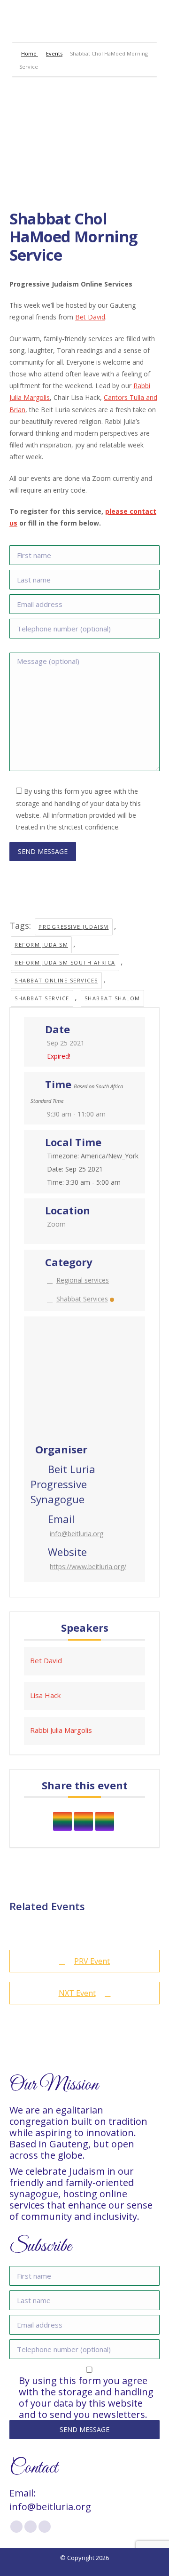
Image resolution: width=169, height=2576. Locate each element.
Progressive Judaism (74, 927)
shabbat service (42, 998)
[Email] (105, 1821)
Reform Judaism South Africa (65, 962)
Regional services (83, 1280)
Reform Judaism (41, 945)
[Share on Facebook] (62, 1821)
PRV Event (92, 1961)
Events (54, 53)
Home (30, 53)
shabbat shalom (112, 998)
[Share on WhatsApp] (84, 1821)
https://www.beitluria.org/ (88, 1567)
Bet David (90, 317)
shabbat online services (56, 980)
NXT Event (77, 1993)
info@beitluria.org (77, 1534)
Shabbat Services (82, 1299)
